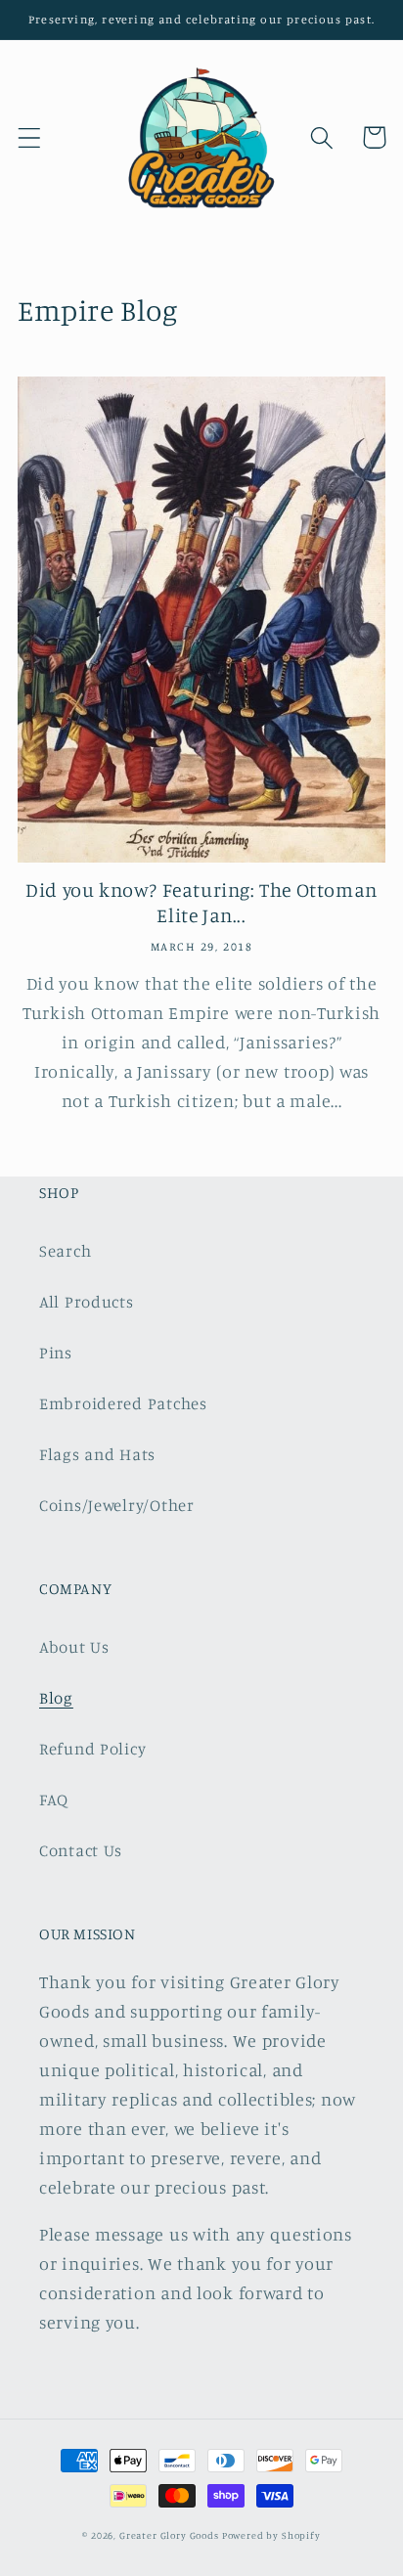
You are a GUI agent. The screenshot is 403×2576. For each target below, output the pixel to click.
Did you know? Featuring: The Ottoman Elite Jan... (201, 902)
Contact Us (81, 1850)
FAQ (54, 1799)
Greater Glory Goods (171, 2535)
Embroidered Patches (123, 1403)
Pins (56, 1353)
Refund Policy (92, 1749)
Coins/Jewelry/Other (117, 1505)
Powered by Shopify (271, 2535)
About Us (74, 1647)
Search (65, 1251)
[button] (30, 137)
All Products (87, 1302)
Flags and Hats (97, 1454)
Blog (56, 1698)
